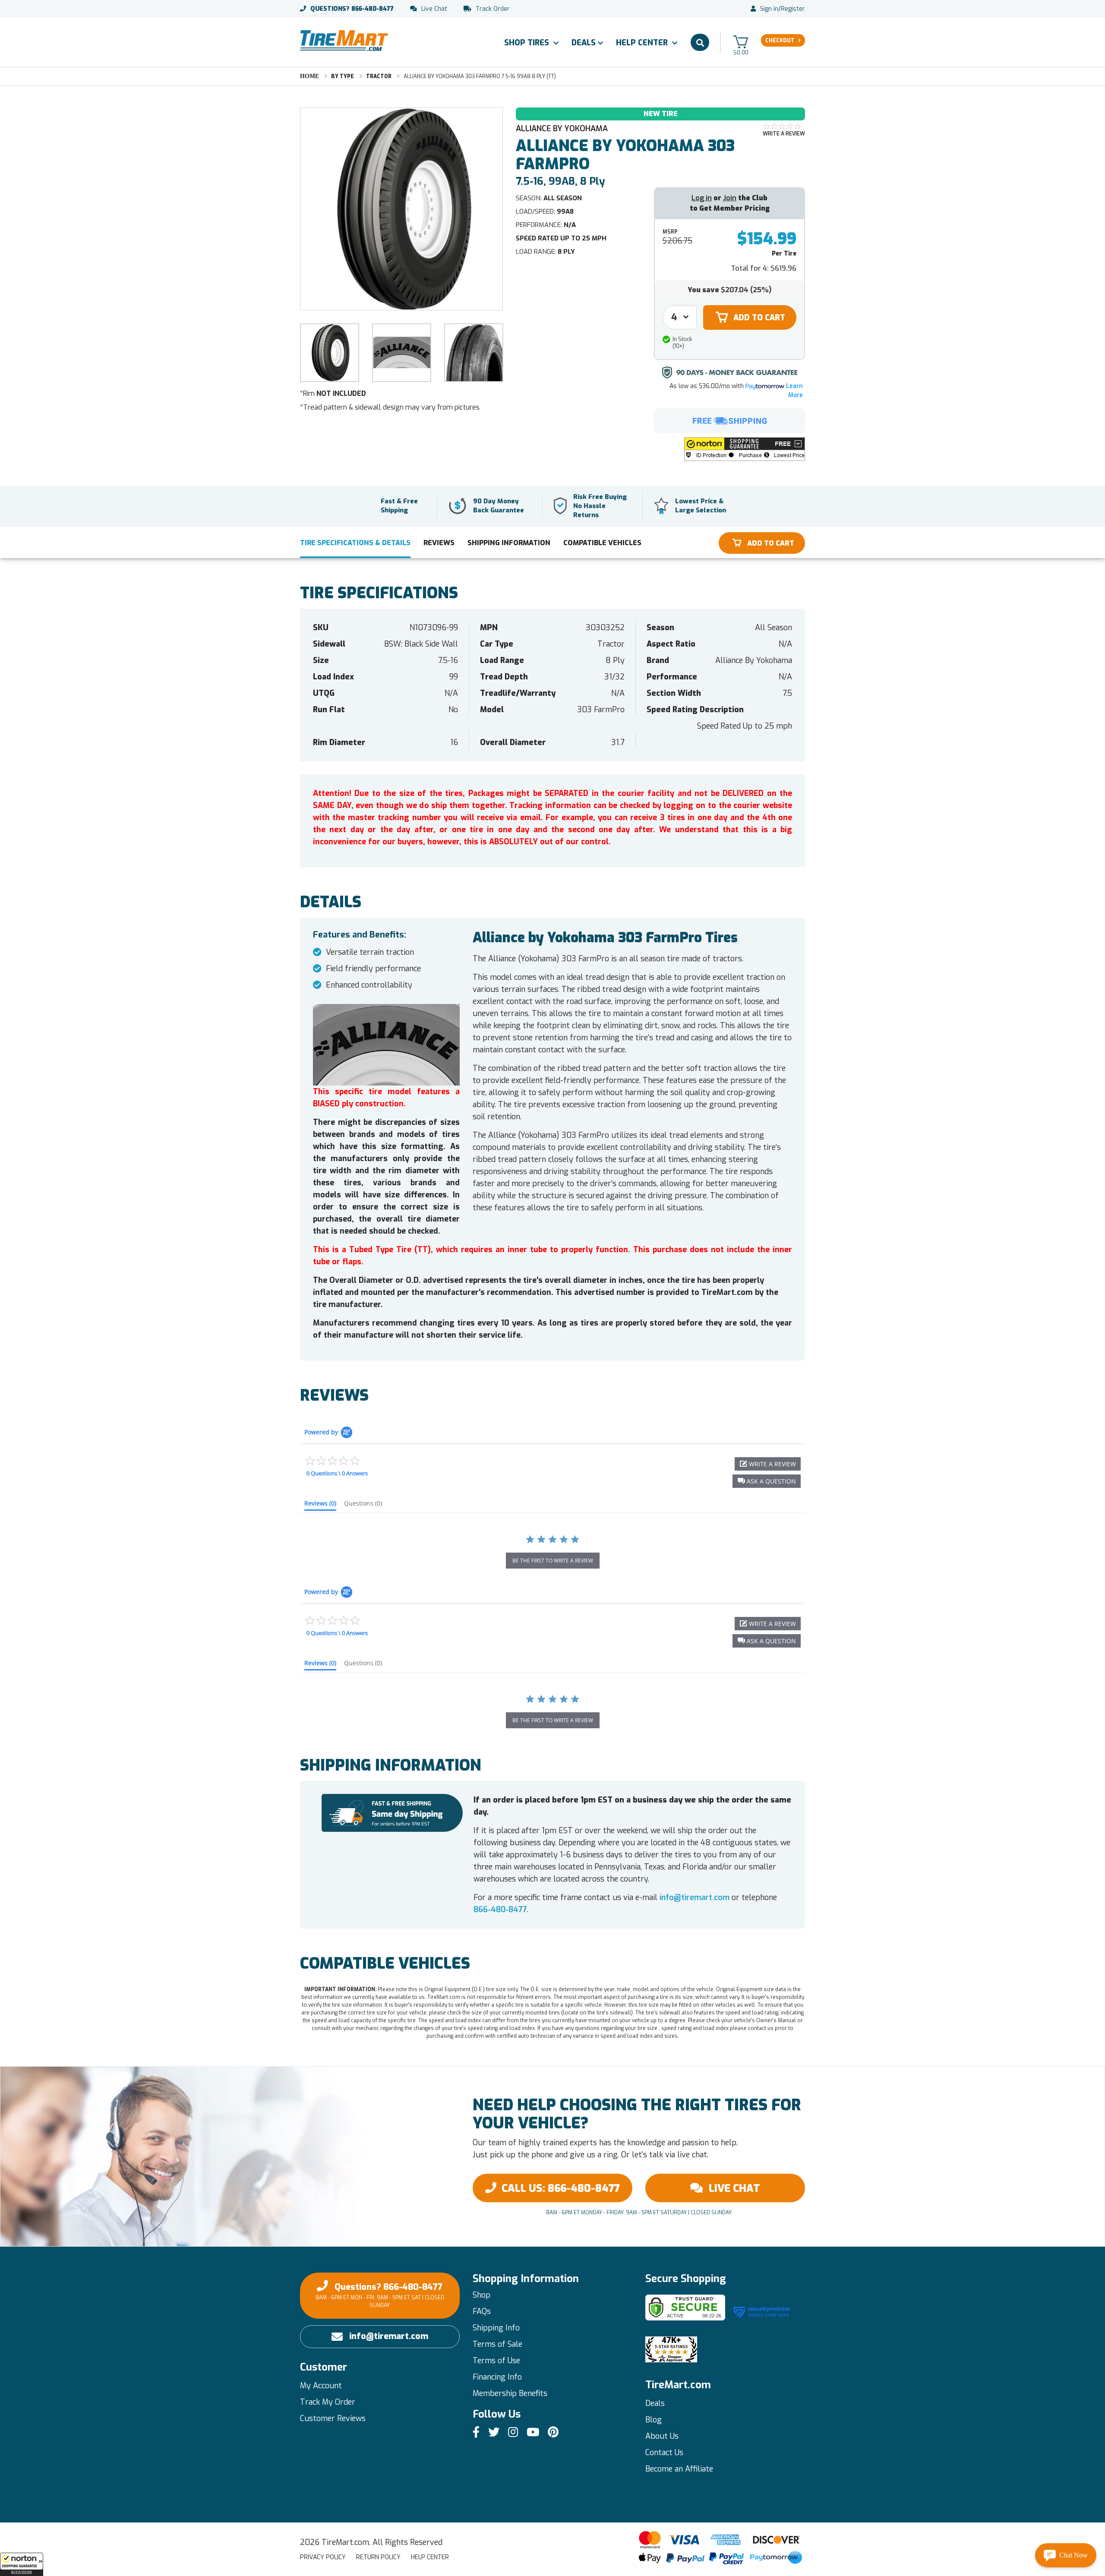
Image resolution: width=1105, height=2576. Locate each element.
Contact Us (664, 2453)
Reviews (439, 543)
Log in (702, 198)
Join (730, 198)
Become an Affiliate (679, 2469)
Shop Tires (528, 43)
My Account (321, 2386)
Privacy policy (323, 2557)
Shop (481, 2295)
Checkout (780, 41)
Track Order (493, 9)
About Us (662, 2436)
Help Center (643, 43)
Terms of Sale (497, 2344)
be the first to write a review (553, 1561)
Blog (654, 2420)
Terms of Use (496, 2361)
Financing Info (497, 2377)
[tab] (320, 1505)
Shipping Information (509, 543)
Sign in (769, 9)
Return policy (378, 2557)
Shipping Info (496, 2328)
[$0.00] (741, 42)
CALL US (561, 2188)
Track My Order (328, 2402)
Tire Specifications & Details (355, 543)
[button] (22, 2564)
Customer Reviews (333, 2418)
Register (793, 9)
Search (700, 42)
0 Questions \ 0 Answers (337, 1473)
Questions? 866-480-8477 (380, 2295)
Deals (584, 43)
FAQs (482, 2311)
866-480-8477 (352, 9)
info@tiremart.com (695, 1897)
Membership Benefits (510, 2393)
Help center (430, 2557)
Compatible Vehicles (602, 543)
